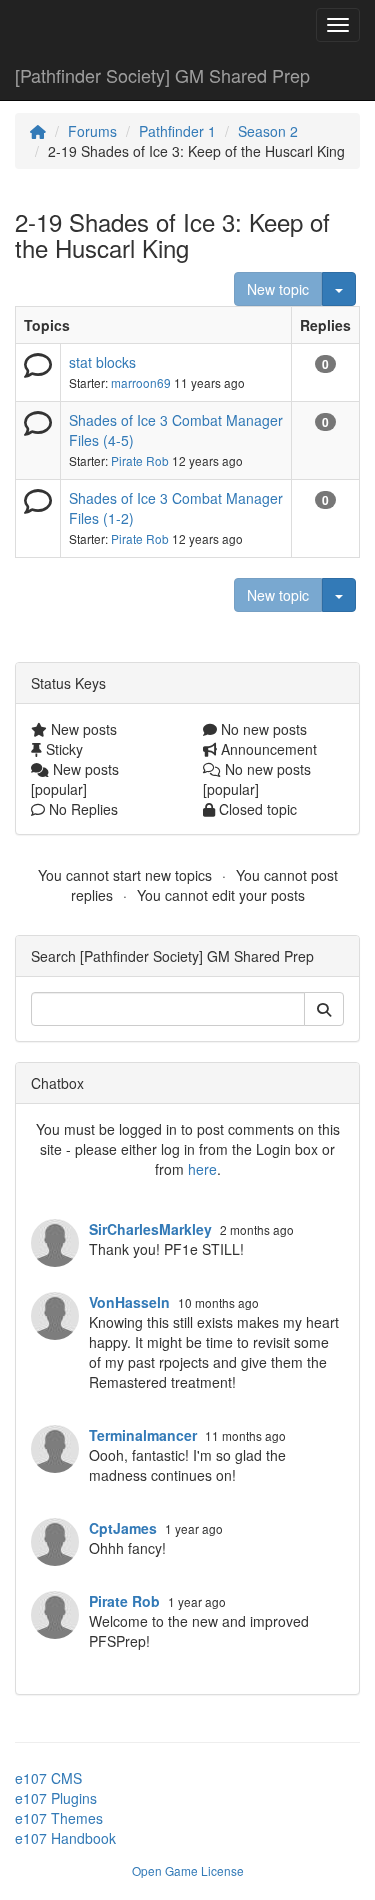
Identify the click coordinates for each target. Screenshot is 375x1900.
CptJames (123, 1528)
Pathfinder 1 (177, 131)
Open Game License (188, 1870)
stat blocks (102, 362)
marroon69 (141, 382)
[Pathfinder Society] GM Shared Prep (162, 75)
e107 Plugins (56, 1798)
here (202, 1169)
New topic (278, 289)
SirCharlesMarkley (150, 1229)
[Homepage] (38, 131)
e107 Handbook (65, 1838)
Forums (92, 131)
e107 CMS (48, 1778)
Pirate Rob (140, 460)
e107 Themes (59, 1818)
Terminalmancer (143, 1435)
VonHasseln (129, 1302)
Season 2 (268, 131)
